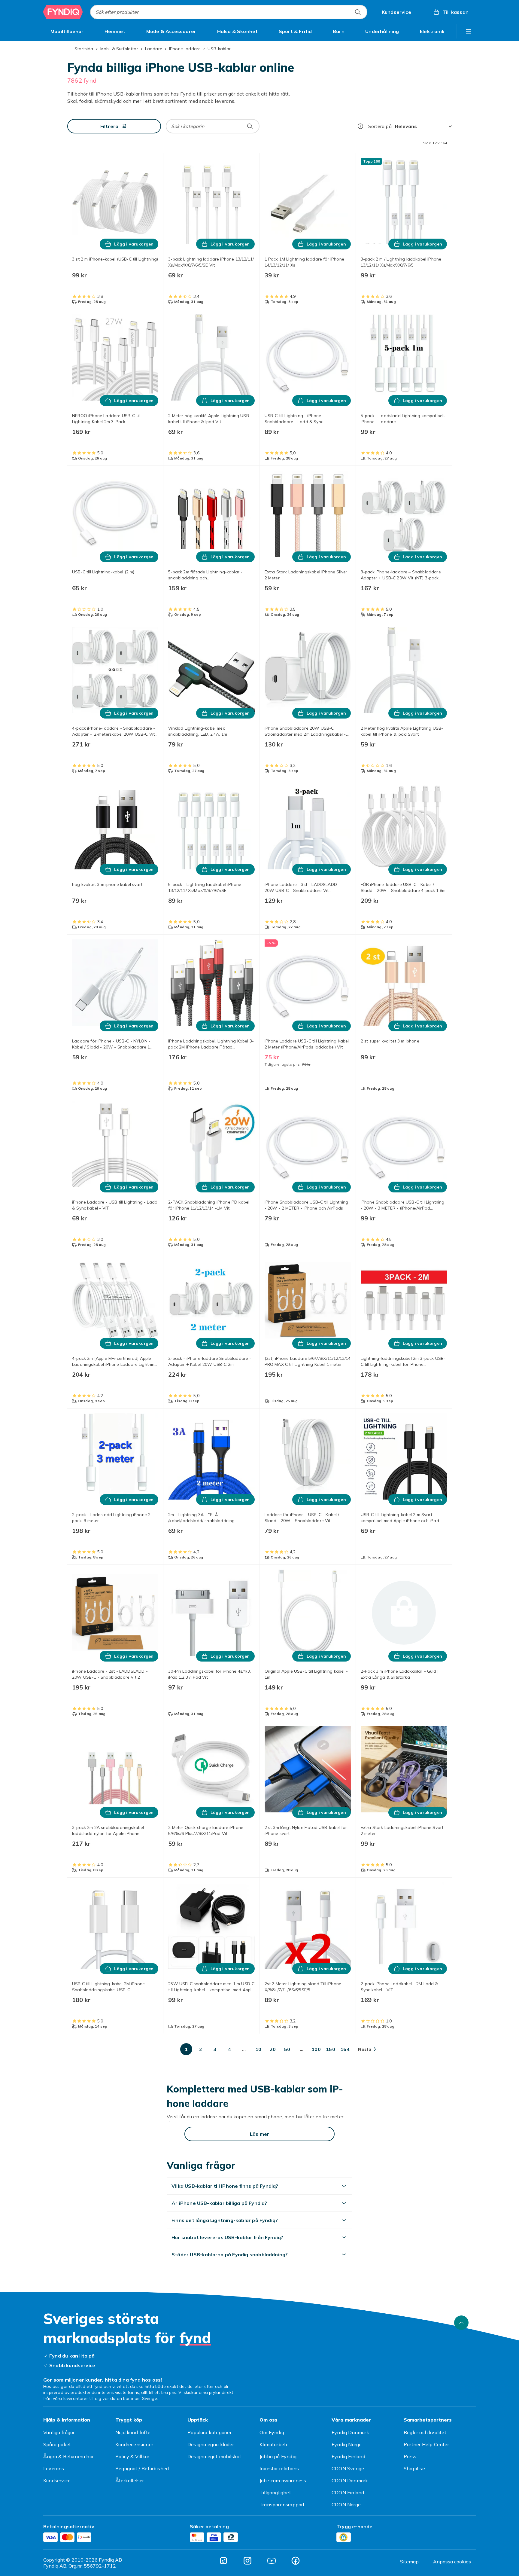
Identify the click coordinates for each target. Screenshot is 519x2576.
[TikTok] (223, 2561)
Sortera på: (380, 126)
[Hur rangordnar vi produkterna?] (360, 126)
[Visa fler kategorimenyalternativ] (469, 31)
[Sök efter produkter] (358, 12)
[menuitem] (67, 31)
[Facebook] (296, 2561)
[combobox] (229, 12)
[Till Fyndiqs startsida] (63, 12)
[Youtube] (272, 2561)
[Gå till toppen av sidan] (461, 2323)
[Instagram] (247, 2561)
